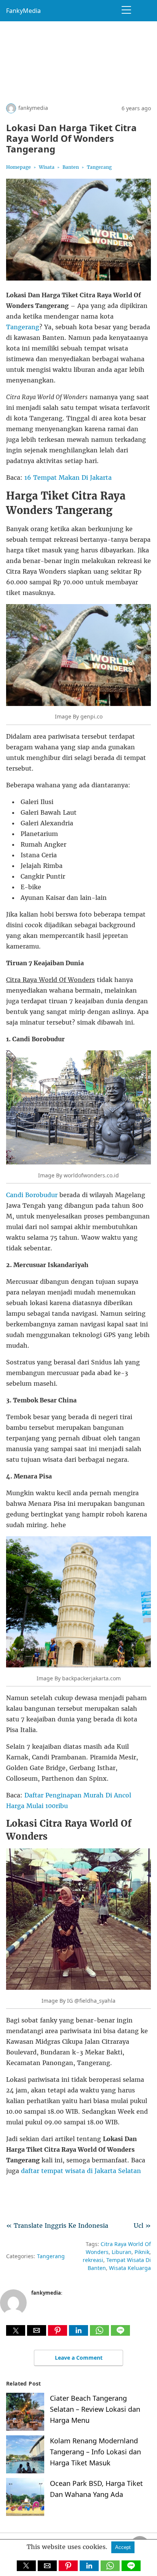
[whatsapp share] (100, 2333)
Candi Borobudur (32, 1195)
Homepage (18, 167)
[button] (16, 2330)
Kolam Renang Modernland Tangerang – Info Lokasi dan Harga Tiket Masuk (95, 2452)
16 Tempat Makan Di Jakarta (68, 477)
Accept (123, 2547)
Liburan (122, 2252)
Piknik (142, 2252)
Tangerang (99, 167)
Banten (71, 167)
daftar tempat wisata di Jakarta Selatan (81, 2171)
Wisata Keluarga (130, 2268)
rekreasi (93, 2260)
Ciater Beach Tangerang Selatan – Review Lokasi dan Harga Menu (95, 2409)
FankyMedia (23, 11)
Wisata (47, 167)
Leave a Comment (79, 2358)
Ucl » (142, 2225)
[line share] (120, 2333)
